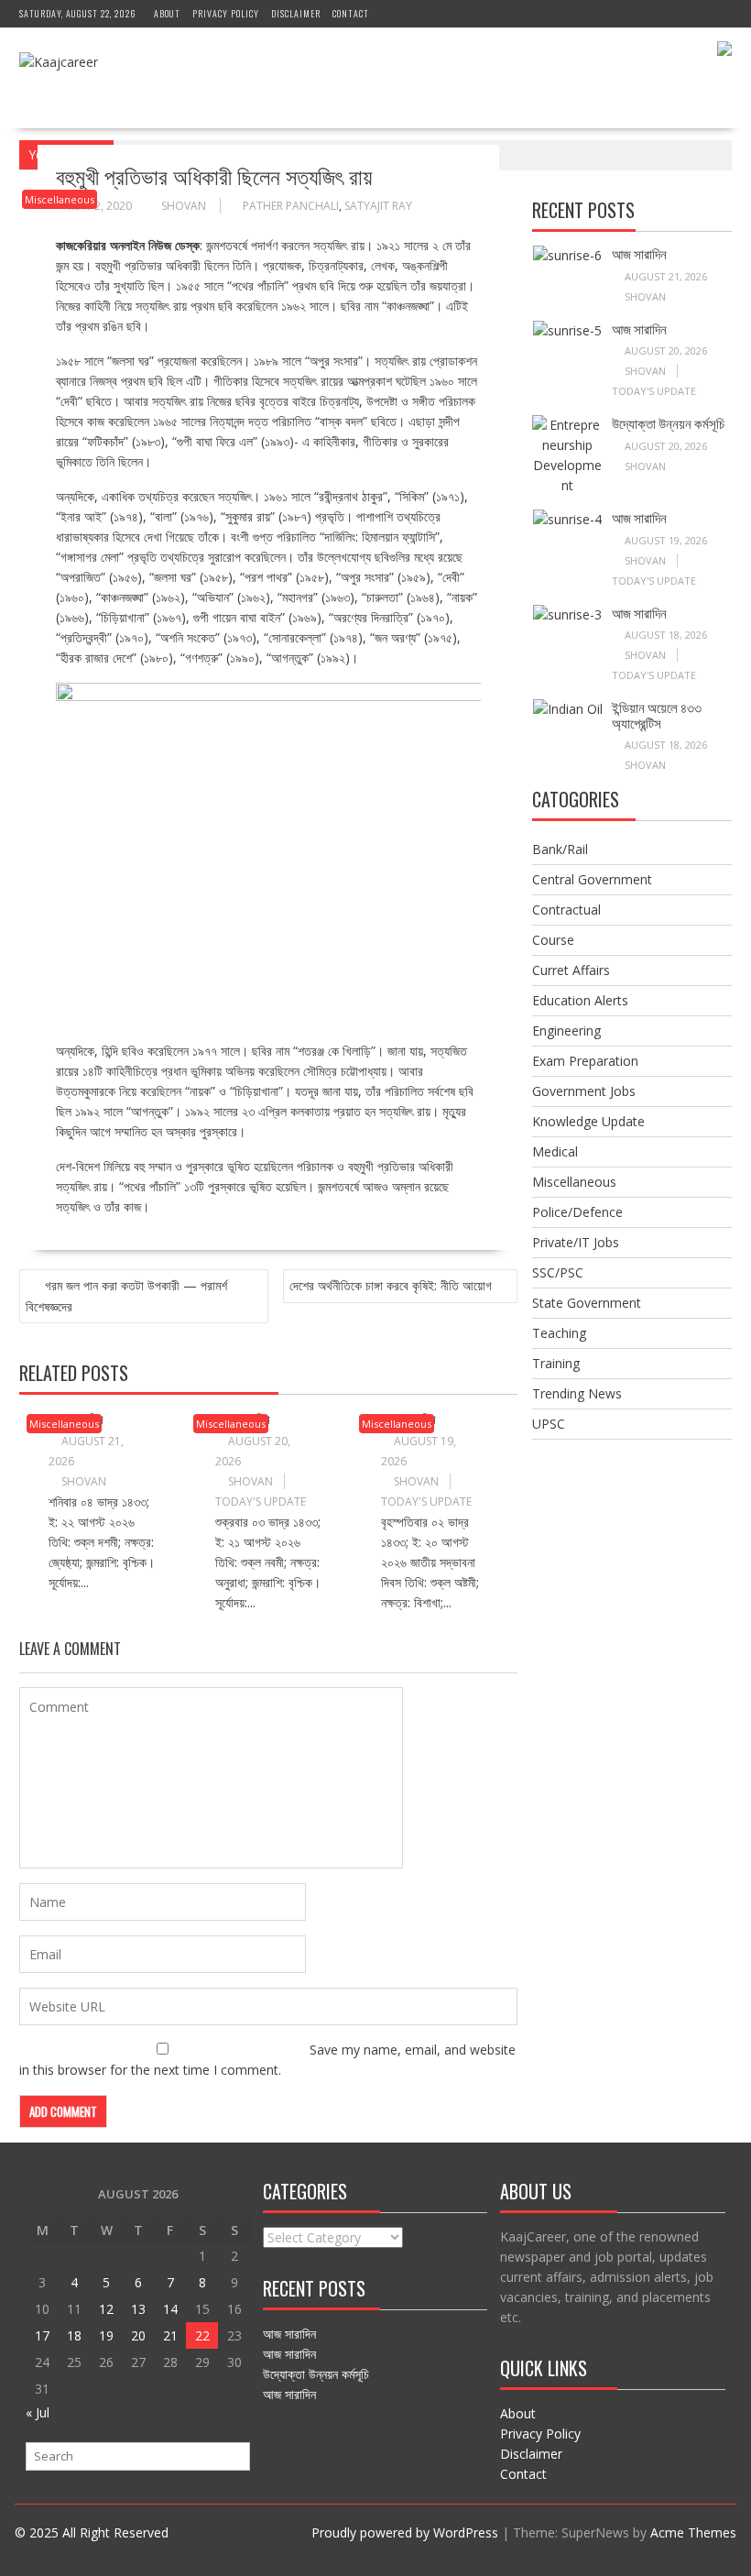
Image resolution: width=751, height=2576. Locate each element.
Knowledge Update (588, 1121)
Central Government (592, 879)
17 (42, 2335)
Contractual (566, 910)
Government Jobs (584, 1091)
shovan (184, 206)
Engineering (566, 1030)
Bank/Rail (560, 849)
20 (138, 2335)
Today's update (261, 1502)
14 (170, 2309)
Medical (555, 1151)
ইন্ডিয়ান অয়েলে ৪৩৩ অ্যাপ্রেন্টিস (657, 714)
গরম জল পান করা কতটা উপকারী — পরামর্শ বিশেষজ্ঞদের (126, 1296)
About (167, 13)
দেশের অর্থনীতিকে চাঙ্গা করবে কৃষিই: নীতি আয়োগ (391, 1285)
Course (553, 940)
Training (556, 1363)
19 (106, 2335)
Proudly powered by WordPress (405, 2532)
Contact (351, 13)
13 (138, 2309)
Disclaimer (296, 13)
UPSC (549, 1424)
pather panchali (291, 206)
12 (106, 2309)
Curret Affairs (571, 970)
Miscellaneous (60, 199)
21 (170, 2335)
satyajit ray (378, 206)
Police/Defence (577, 1212)
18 (74, 2335)
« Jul (38, 2412)
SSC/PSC (558, 1272)
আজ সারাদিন (639, 253)
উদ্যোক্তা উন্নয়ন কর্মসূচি (668, 422)
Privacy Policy (226, 13)
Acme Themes (693, 2532)
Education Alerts (580, 1000)
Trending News (577, 1393)
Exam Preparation (585, 1061)
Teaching (559, 1333)
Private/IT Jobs (576, 1242)
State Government (587, 1303)
